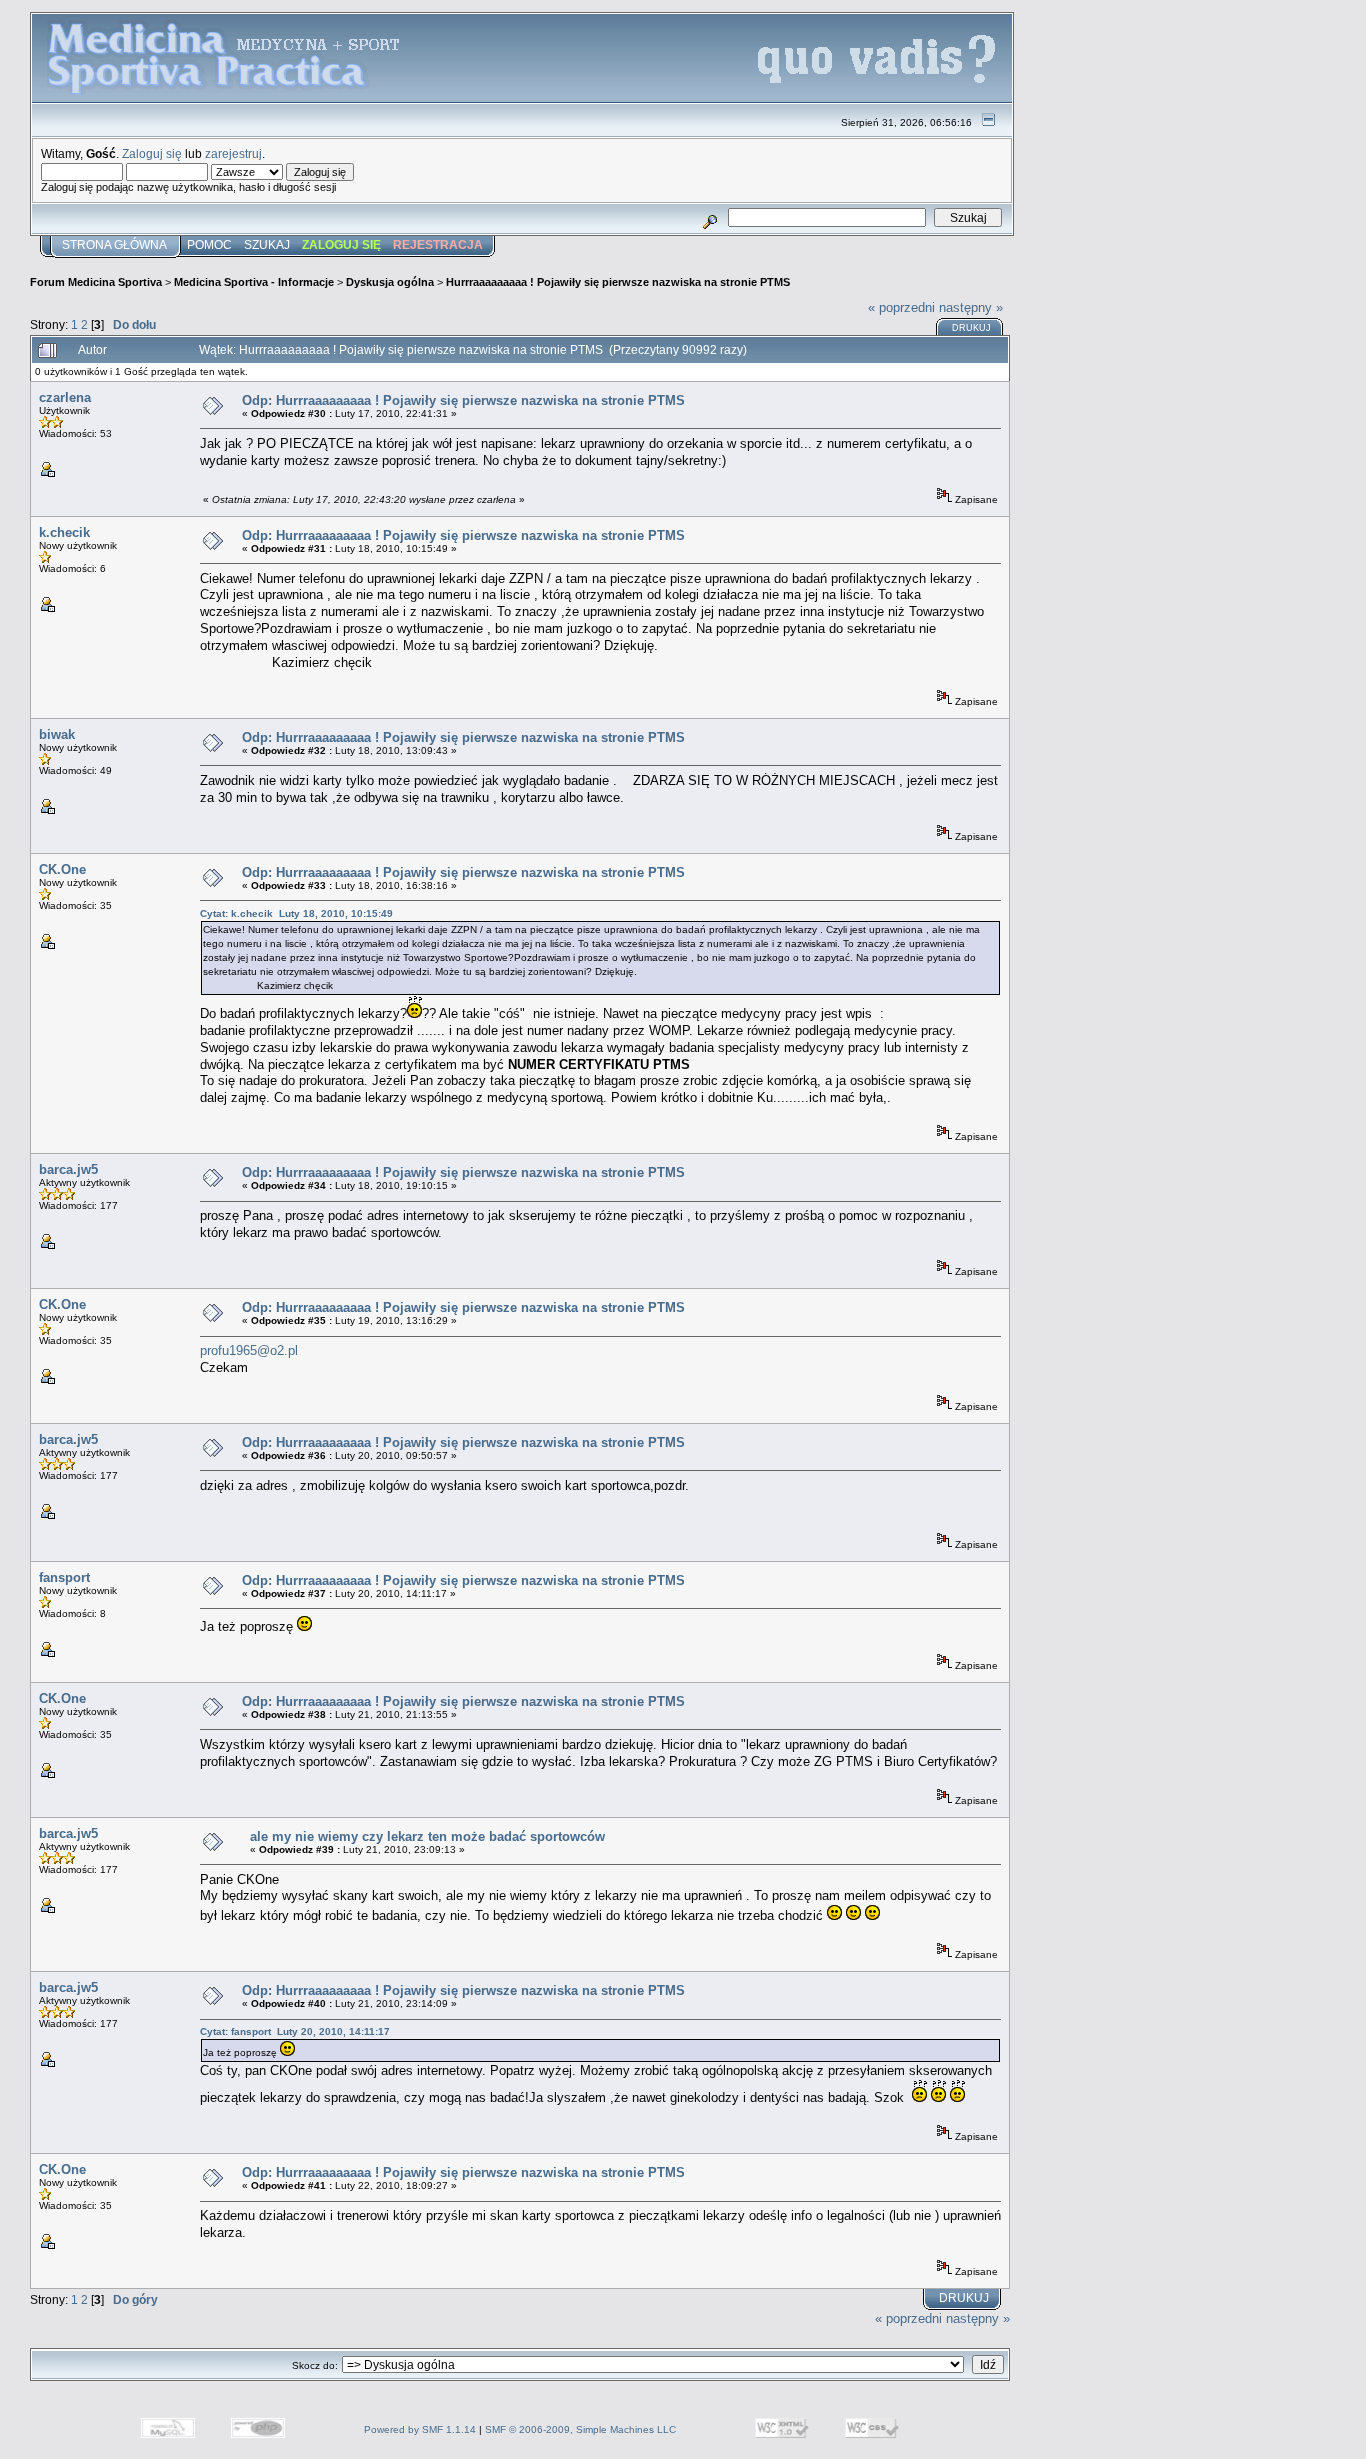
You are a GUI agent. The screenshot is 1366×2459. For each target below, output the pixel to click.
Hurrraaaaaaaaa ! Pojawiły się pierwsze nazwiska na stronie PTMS (618, 282)
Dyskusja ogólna (390, 282)
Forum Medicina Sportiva (96, 282)
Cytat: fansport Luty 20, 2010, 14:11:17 (295, 2031)
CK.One (62, 869)
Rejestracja (438, 245)
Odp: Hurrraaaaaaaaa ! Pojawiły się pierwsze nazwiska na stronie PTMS (463, 400)
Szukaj (267, 245)
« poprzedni (901, 307)
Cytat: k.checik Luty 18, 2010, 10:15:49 (296, 913)
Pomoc (209, 245)
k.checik (64, 532)
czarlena (65, 397)
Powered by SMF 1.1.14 (420, 2429)
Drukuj (971, 328)
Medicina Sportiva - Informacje (254, 282)
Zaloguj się (152, 153)
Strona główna (114, 245)
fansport (64, 1577)
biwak (57, 734)
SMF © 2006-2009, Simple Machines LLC (580, 2429)
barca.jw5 (68, 1169)
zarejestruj (233, 153)
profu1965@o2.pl (249, 1350)
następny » (971, 307)
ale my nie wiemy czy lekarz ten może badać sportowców (427, 1836)
